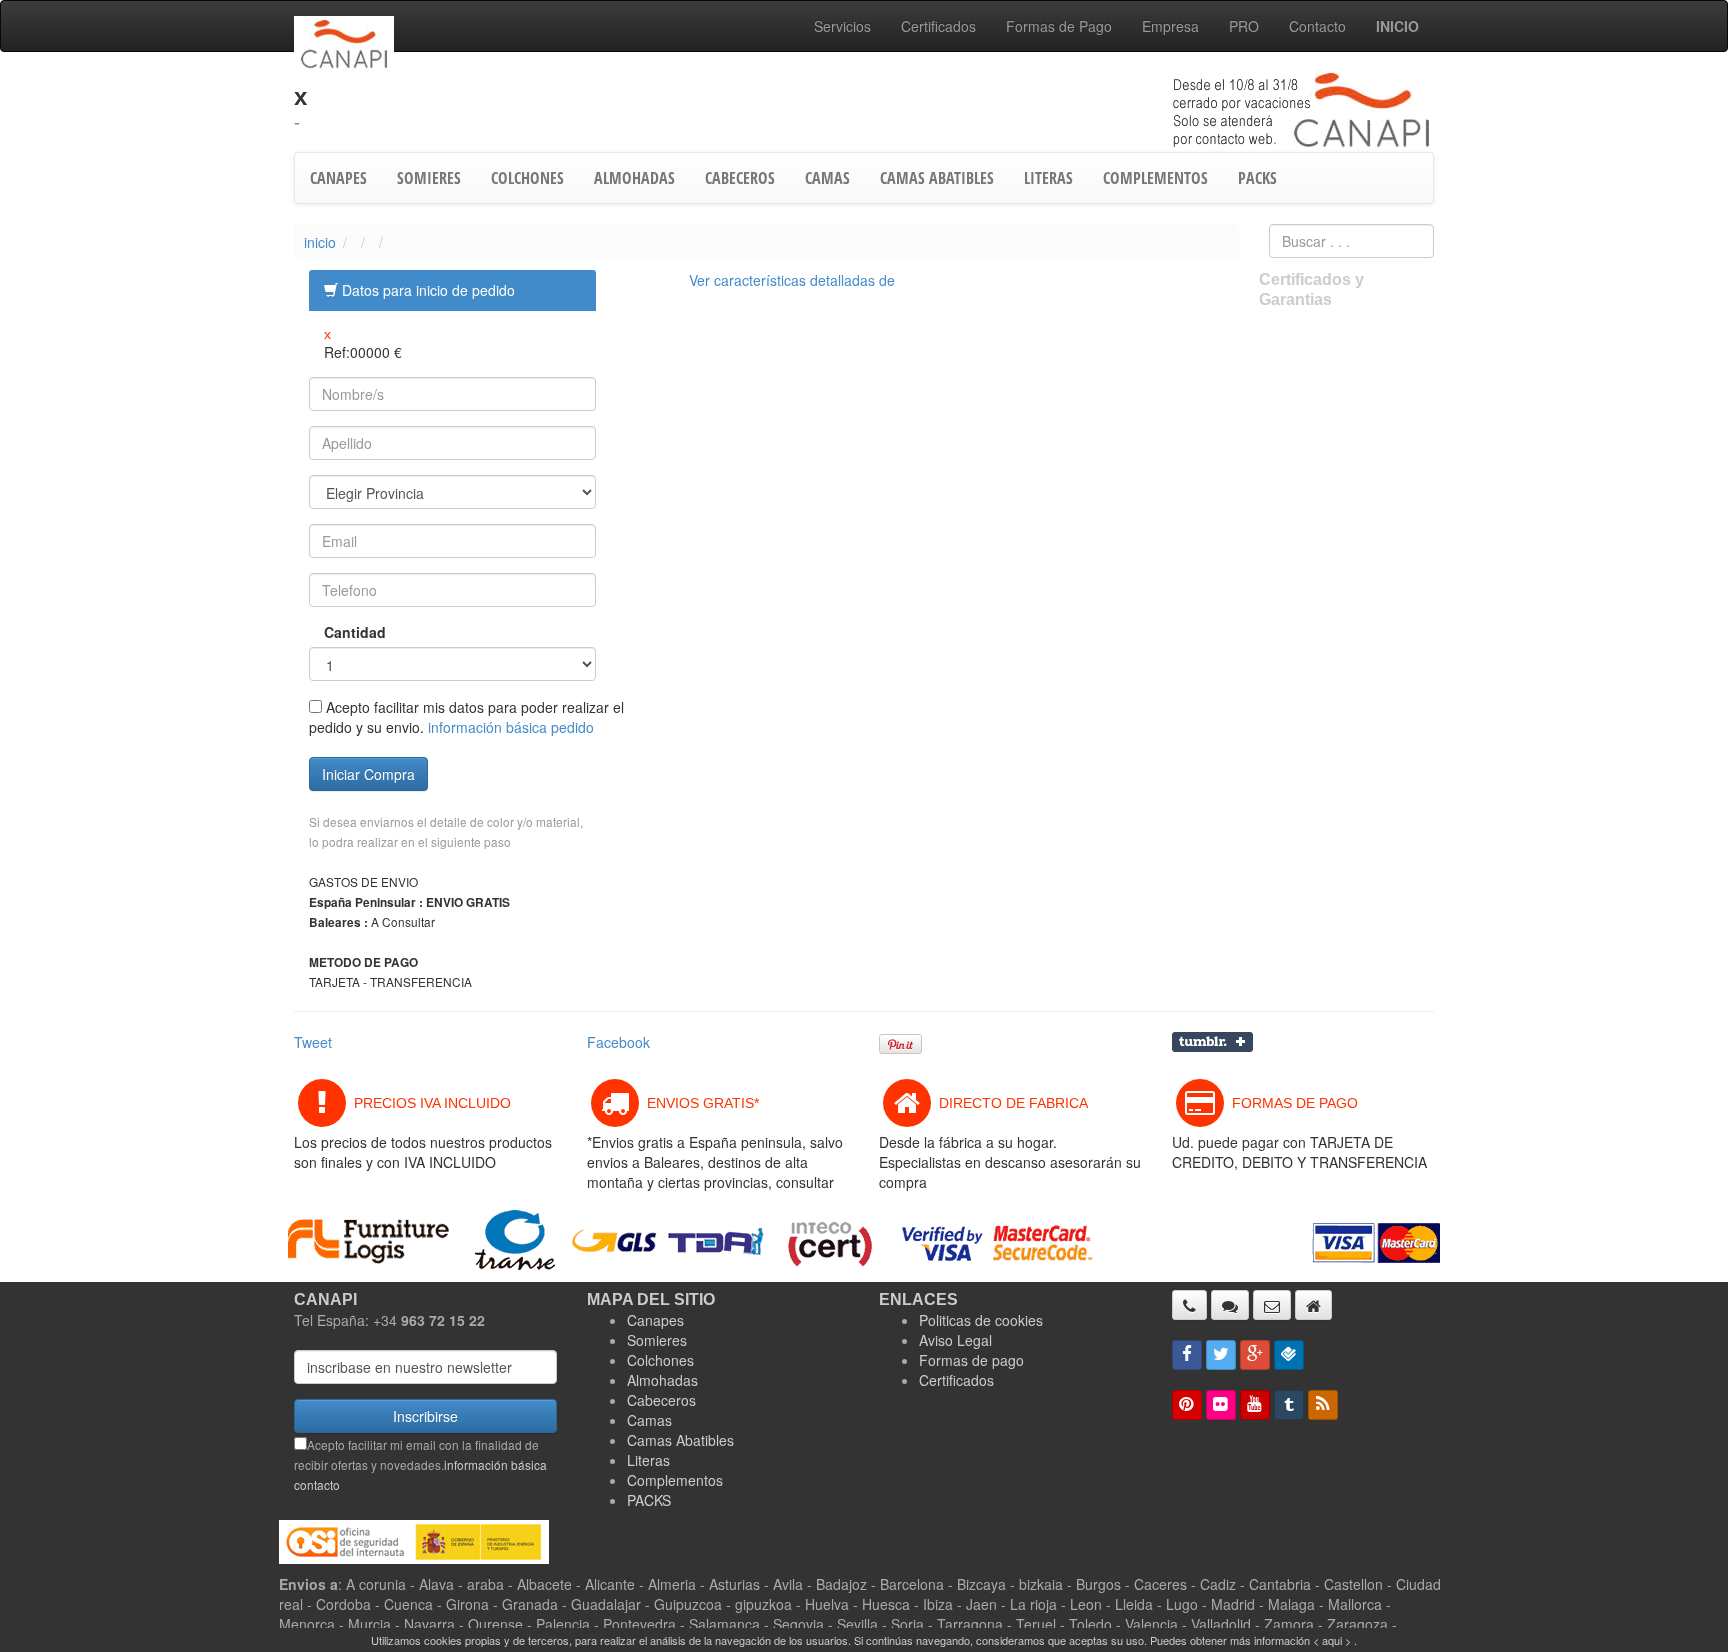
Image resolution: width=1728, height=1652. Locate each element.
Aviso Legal (955, 1340)
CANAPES (338, 178)
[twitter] (1221, 1355)
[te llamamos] (1189, 1305)
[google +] (1255, 1355)
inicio (320, 242)
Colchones (660, 1360)
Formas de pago (971, 1360)
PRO (1244, 26)
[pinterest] (1187, 1405)
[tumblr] (1289, 1405)
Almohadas (662, 1380)
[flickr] (1221, 1405)
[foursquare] (1289, 1355)
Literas (648, 1460)
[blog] (1323, 1405)
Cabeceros (661, 1400)
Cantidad (340, 632)
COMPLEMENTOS (1155, 178)
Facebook (618, 1042)
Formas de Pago (1059, 26)
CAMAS (827, 178)
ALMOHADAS (634, 178)
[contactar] (1272, 1305)
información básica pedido (511, 727)
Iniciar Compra (368, 774)
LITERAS (1048, 178)
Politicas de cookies (981, 1320)
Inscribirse (425, 1416)
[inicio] (1313, 1305)
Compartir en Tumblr (1212, 1042)
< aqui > (1332, 1640)
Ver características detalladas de (792, 280)
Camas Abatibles (680, 1440)
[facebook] (1187, 1355)
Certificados (938, 26)
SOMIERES (429, 178)
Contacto (1317, 26)
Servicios (842, 26)
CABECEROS (740, 178)
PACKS (1257, 178)
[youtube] (1255, 1405)
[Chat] (1230, 1305)
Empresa (1170, 26)
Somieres (657, 1340)
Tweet (313, 1042)
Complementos (675, 1480)
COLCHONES (527, 178)
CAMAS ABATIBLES (937, 178)
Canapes (655, 1320)
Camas (649, 1420)
